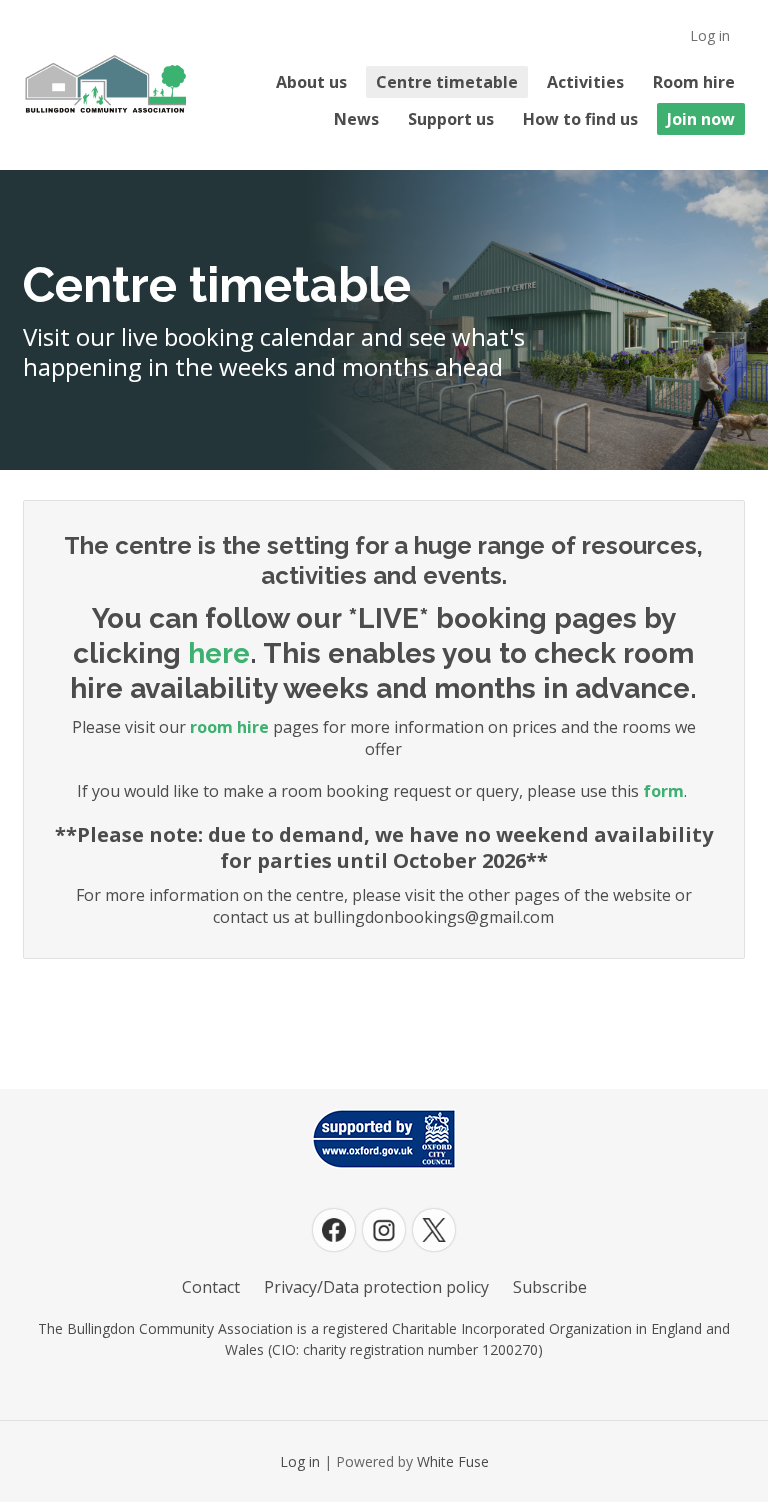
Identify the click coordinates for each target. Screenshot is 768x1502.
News (356, 119)
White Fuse (453, 1461)
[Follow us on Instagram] (384, 1230)
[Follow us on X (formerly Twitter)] (434, 1230)
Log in (710, 35)
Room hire (694, 82)
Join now (701, 119)
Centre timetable (447, 82)
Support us (451, 119)
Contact (211, 1287)
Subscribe (550, 1287)
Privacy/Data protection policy (376, 1287)
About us (311, 82)
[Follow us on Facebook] (334, 1230)
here (219, 653)
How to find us (580, 119)
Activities (585, 82)
